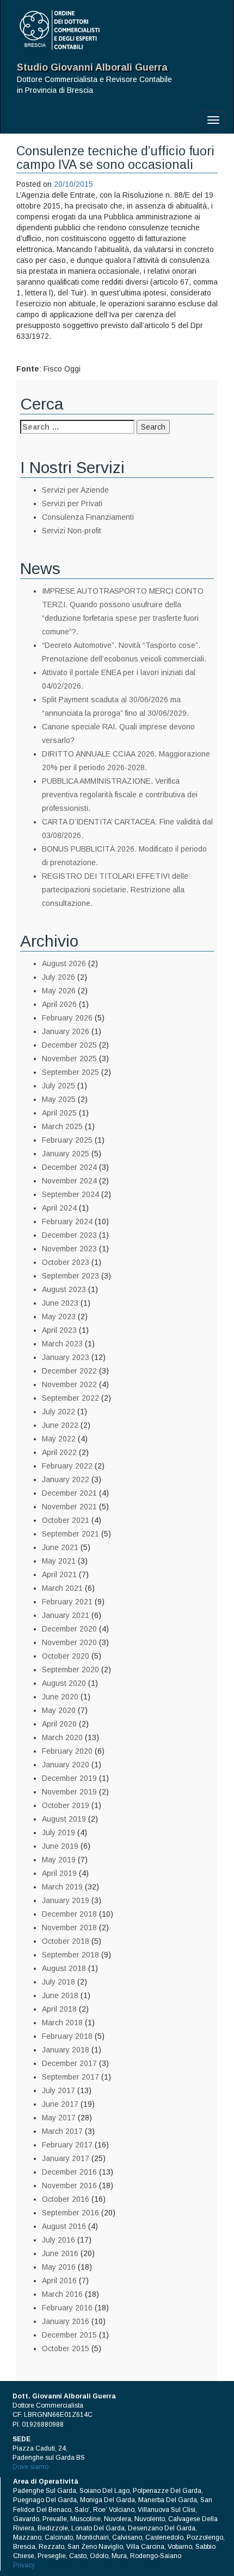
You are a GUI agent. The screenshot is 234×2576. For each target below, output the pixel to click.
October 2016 (66, 2199)
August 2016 (64, 2226)
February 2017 (67, 2145)
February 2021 (67, 1602)
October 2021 (66, 1520)
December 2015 (69, 2335)
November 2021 (69, 1507)
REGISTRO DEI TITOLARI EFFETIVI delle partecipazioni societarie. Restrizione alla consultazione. (115, 890)
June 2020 (60, 1697)
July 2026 (59, 977)
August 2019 (64, 1819)
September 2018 (70, 1955)
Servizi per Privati (72, 503)
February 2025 (67, 1140)
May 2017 (59, 2118)
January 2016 (66, 2321)
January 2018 (66, 2050)
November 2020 (69, 1642)
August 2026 (64, 963)
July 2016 (59, 2240)
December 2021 (69, 1493)
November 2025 (69, 1059)
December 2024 (69, 1167)
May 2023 (59, 1317)
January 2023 (66, 1357)
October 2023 (66, 1262)
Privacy (24, 2565)
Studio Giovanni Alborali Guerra (92, 67)
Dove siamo (30, 2467)
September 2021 (70, 1534)
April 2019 (59, 1873)
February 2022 (67, 1466)
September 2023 (70, 1276)
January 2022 (66, 1479)
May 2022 (59, 1439)
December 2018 (69, 1914)
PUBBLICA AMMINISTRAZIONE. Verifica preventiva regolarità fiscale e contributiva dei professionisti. (120, 795)
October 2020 (66, 1656)
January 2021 (66, 1615)
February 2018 (67, 2036)
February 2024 (67, 1221)
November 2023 (69, 1249)
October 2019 (66, 1805)
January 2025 (66, 1154)
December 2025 (69, 1045)
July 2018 (59, 1982)
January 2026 (66, 1031)
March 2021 (62, 1588)
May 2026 (59, 991)
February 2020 (67, 1751)
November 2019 (69, 1792)
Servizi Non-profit (72, 531)
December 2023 (69, 1235)
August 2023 (64, 1289)
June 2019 (60, 1846)
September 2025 (70, 1072)
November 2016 (69, 2185)
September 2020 (70, 1670)
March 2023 (62, 1344)
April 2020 (59, 1724)
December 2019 (69, 1778)
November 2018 (69, 1928)
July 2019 (59, 1832)
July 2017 (59, 2090)
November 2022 (69, 1384)
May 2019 (59, 1860)
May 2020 (59, 1710)
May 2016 (59, 2267)
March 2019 (62, 1887)
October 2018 (66, 1941)
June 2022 (60, 1425)
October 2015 (66, 2348)
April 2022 (59, 1452)
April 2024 (59, 1208)
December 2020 (69, 1629)
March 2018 (62, 2023)
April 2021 (59, 1574)
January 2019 (66, 1900)
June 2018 (60, 1995)
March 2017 (62, 2131)
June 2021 (60, 1547)
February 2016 (67, 2308)
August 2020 (64, 1683)
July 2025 (59, 1086)
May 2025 (59, 1099)
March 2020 (62, 1737)
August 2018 (64, 1968)
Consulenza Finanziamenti (88, 517)
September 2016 (70, 2213)
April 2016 (59, 2281)
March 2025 (62, 1126)
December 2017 (69, 2063)
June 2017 (60, 2104)
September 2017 (70, 2077)
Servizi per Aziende (75, 490)
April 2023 (59, 1330)
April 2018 (59, 2009)
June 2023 (60, 1303)
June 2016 (60, 2253)
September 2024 (70, 1194)
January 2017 (66, 2158)
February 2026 (67, 1018)
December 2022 (69, 1371)
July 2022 (59, 1412)
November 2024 (69, 1181)
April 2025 (59, 1113)
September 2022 (70, 1398)
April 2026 (59, 1004)
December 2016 (69, 2172)
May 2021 (59, 1561)
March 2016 (62, 2294)
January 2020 (66, 1765)
